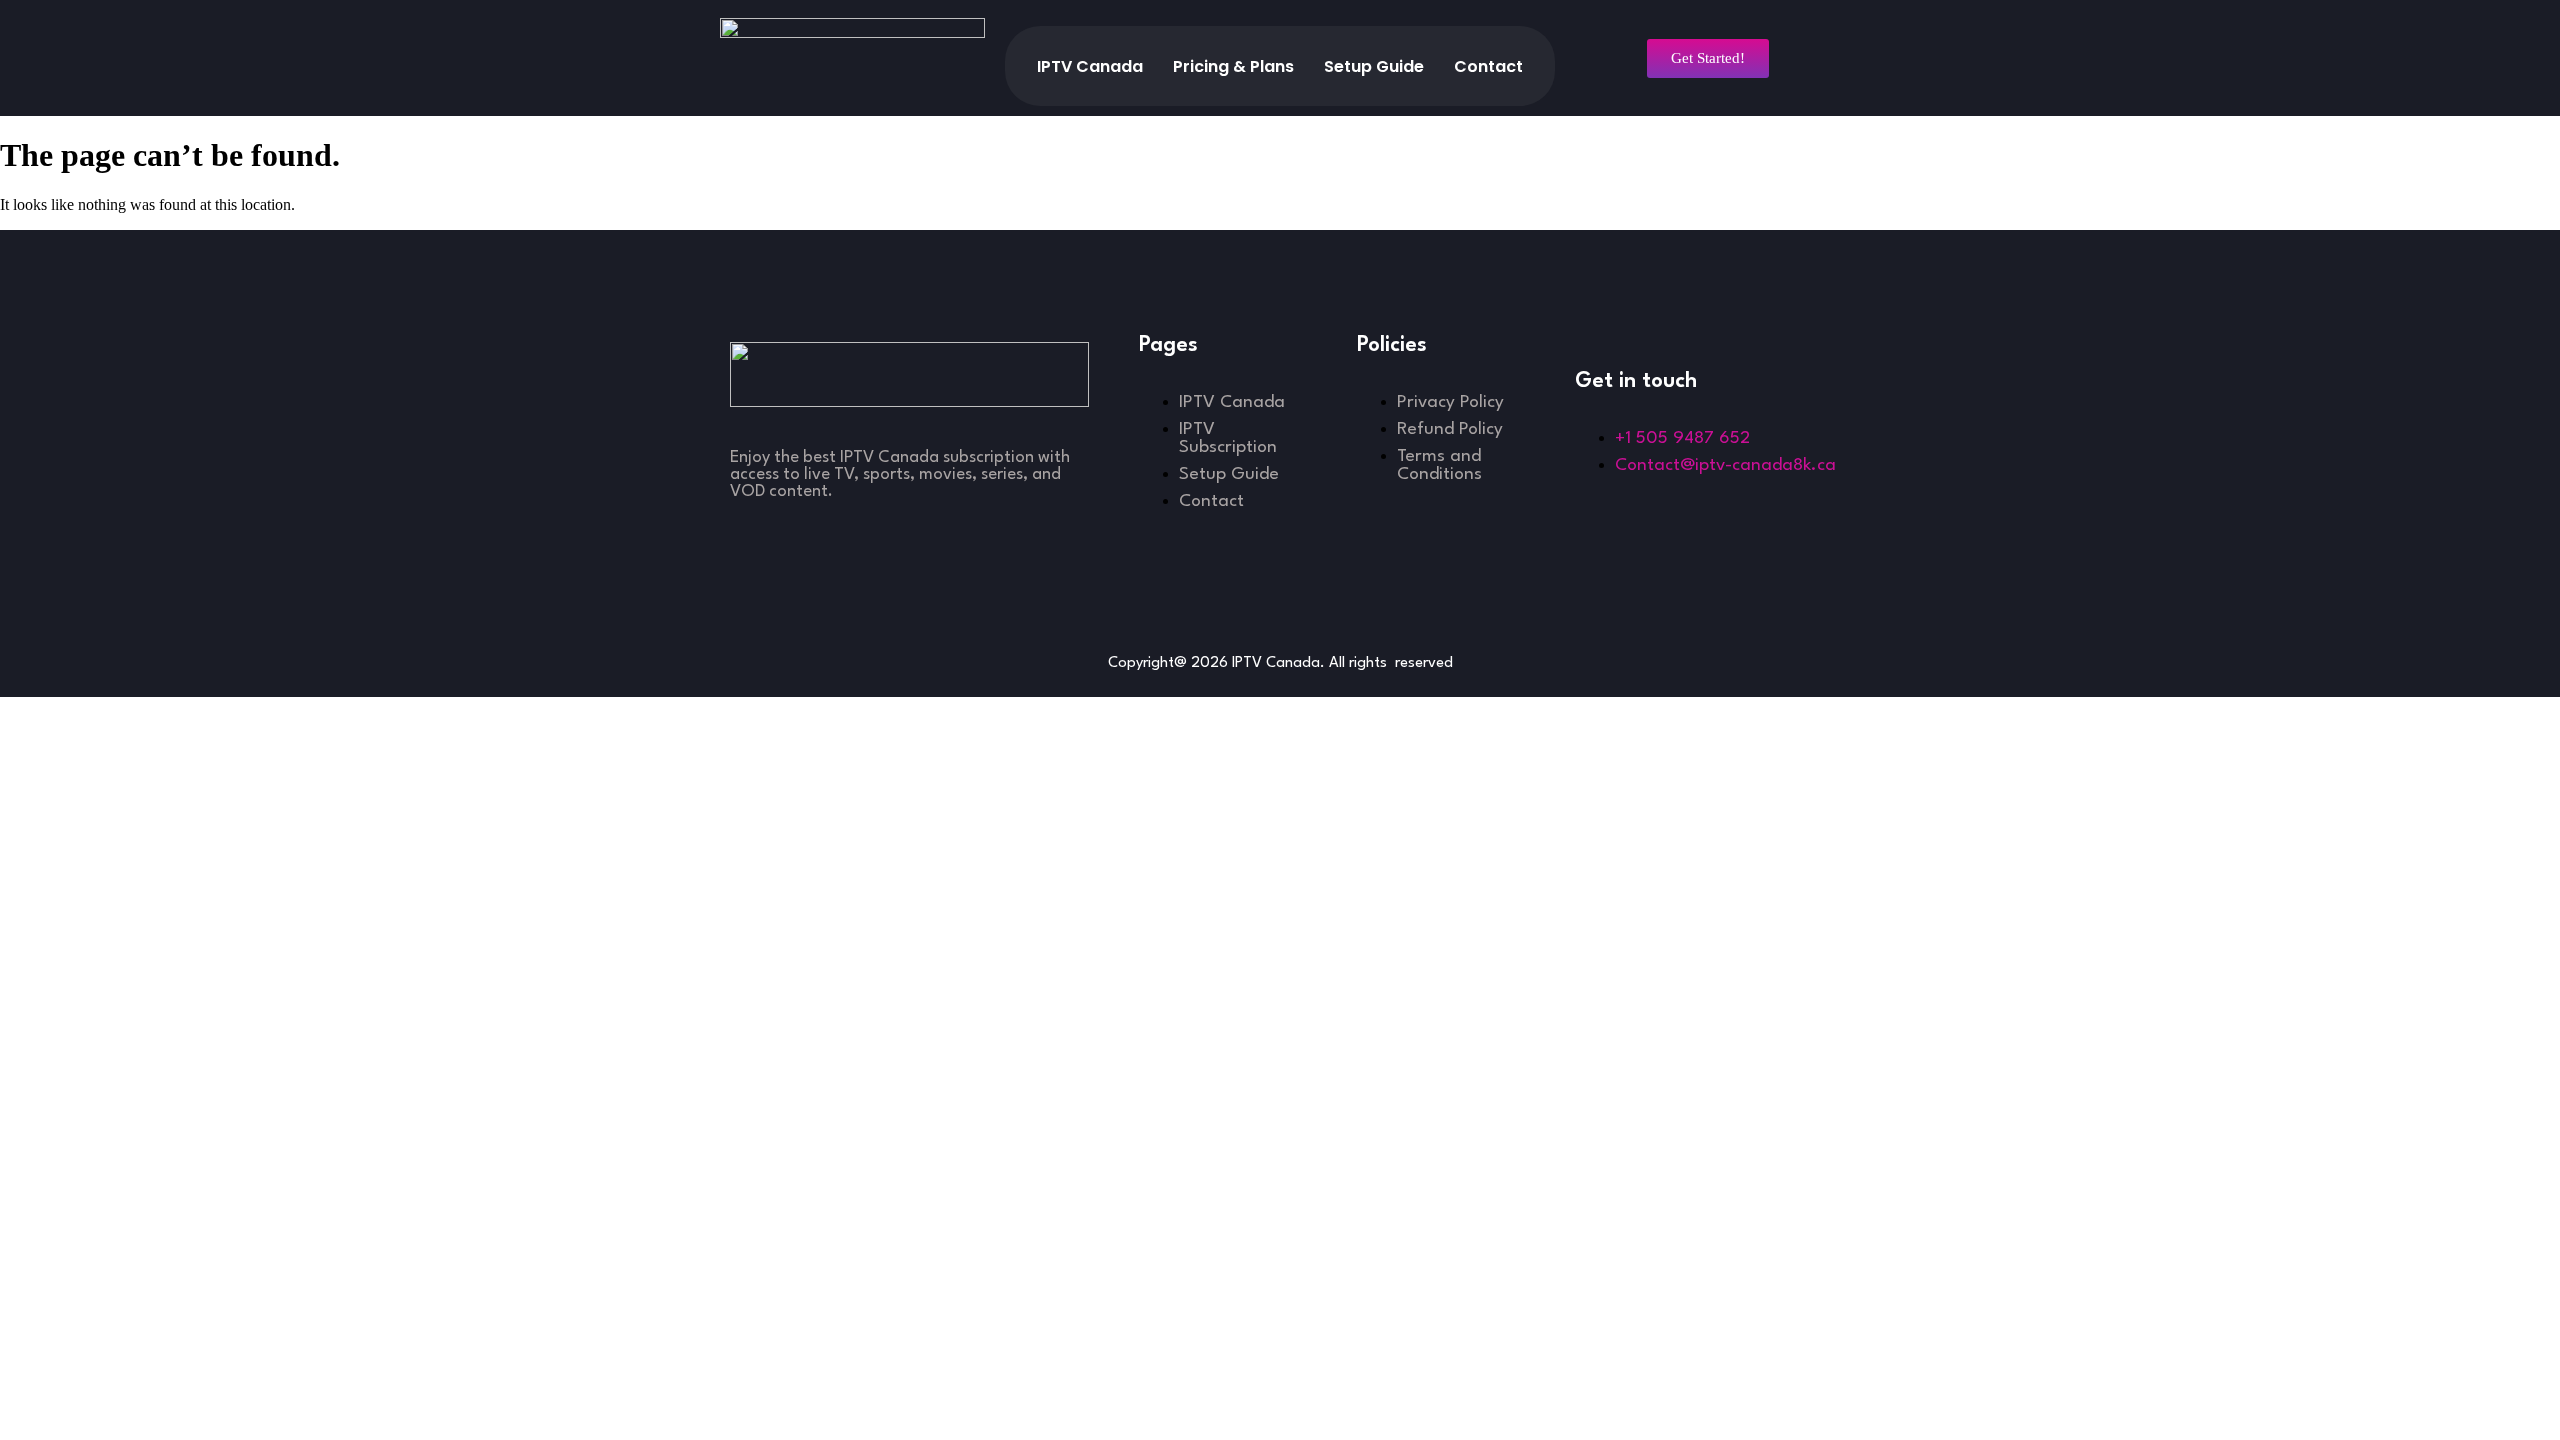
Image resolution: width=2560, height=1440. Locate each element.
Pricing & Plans (1233, 66)
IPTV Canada (1090, 66)
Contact (1488, 66)
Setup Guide (1374, 66)
